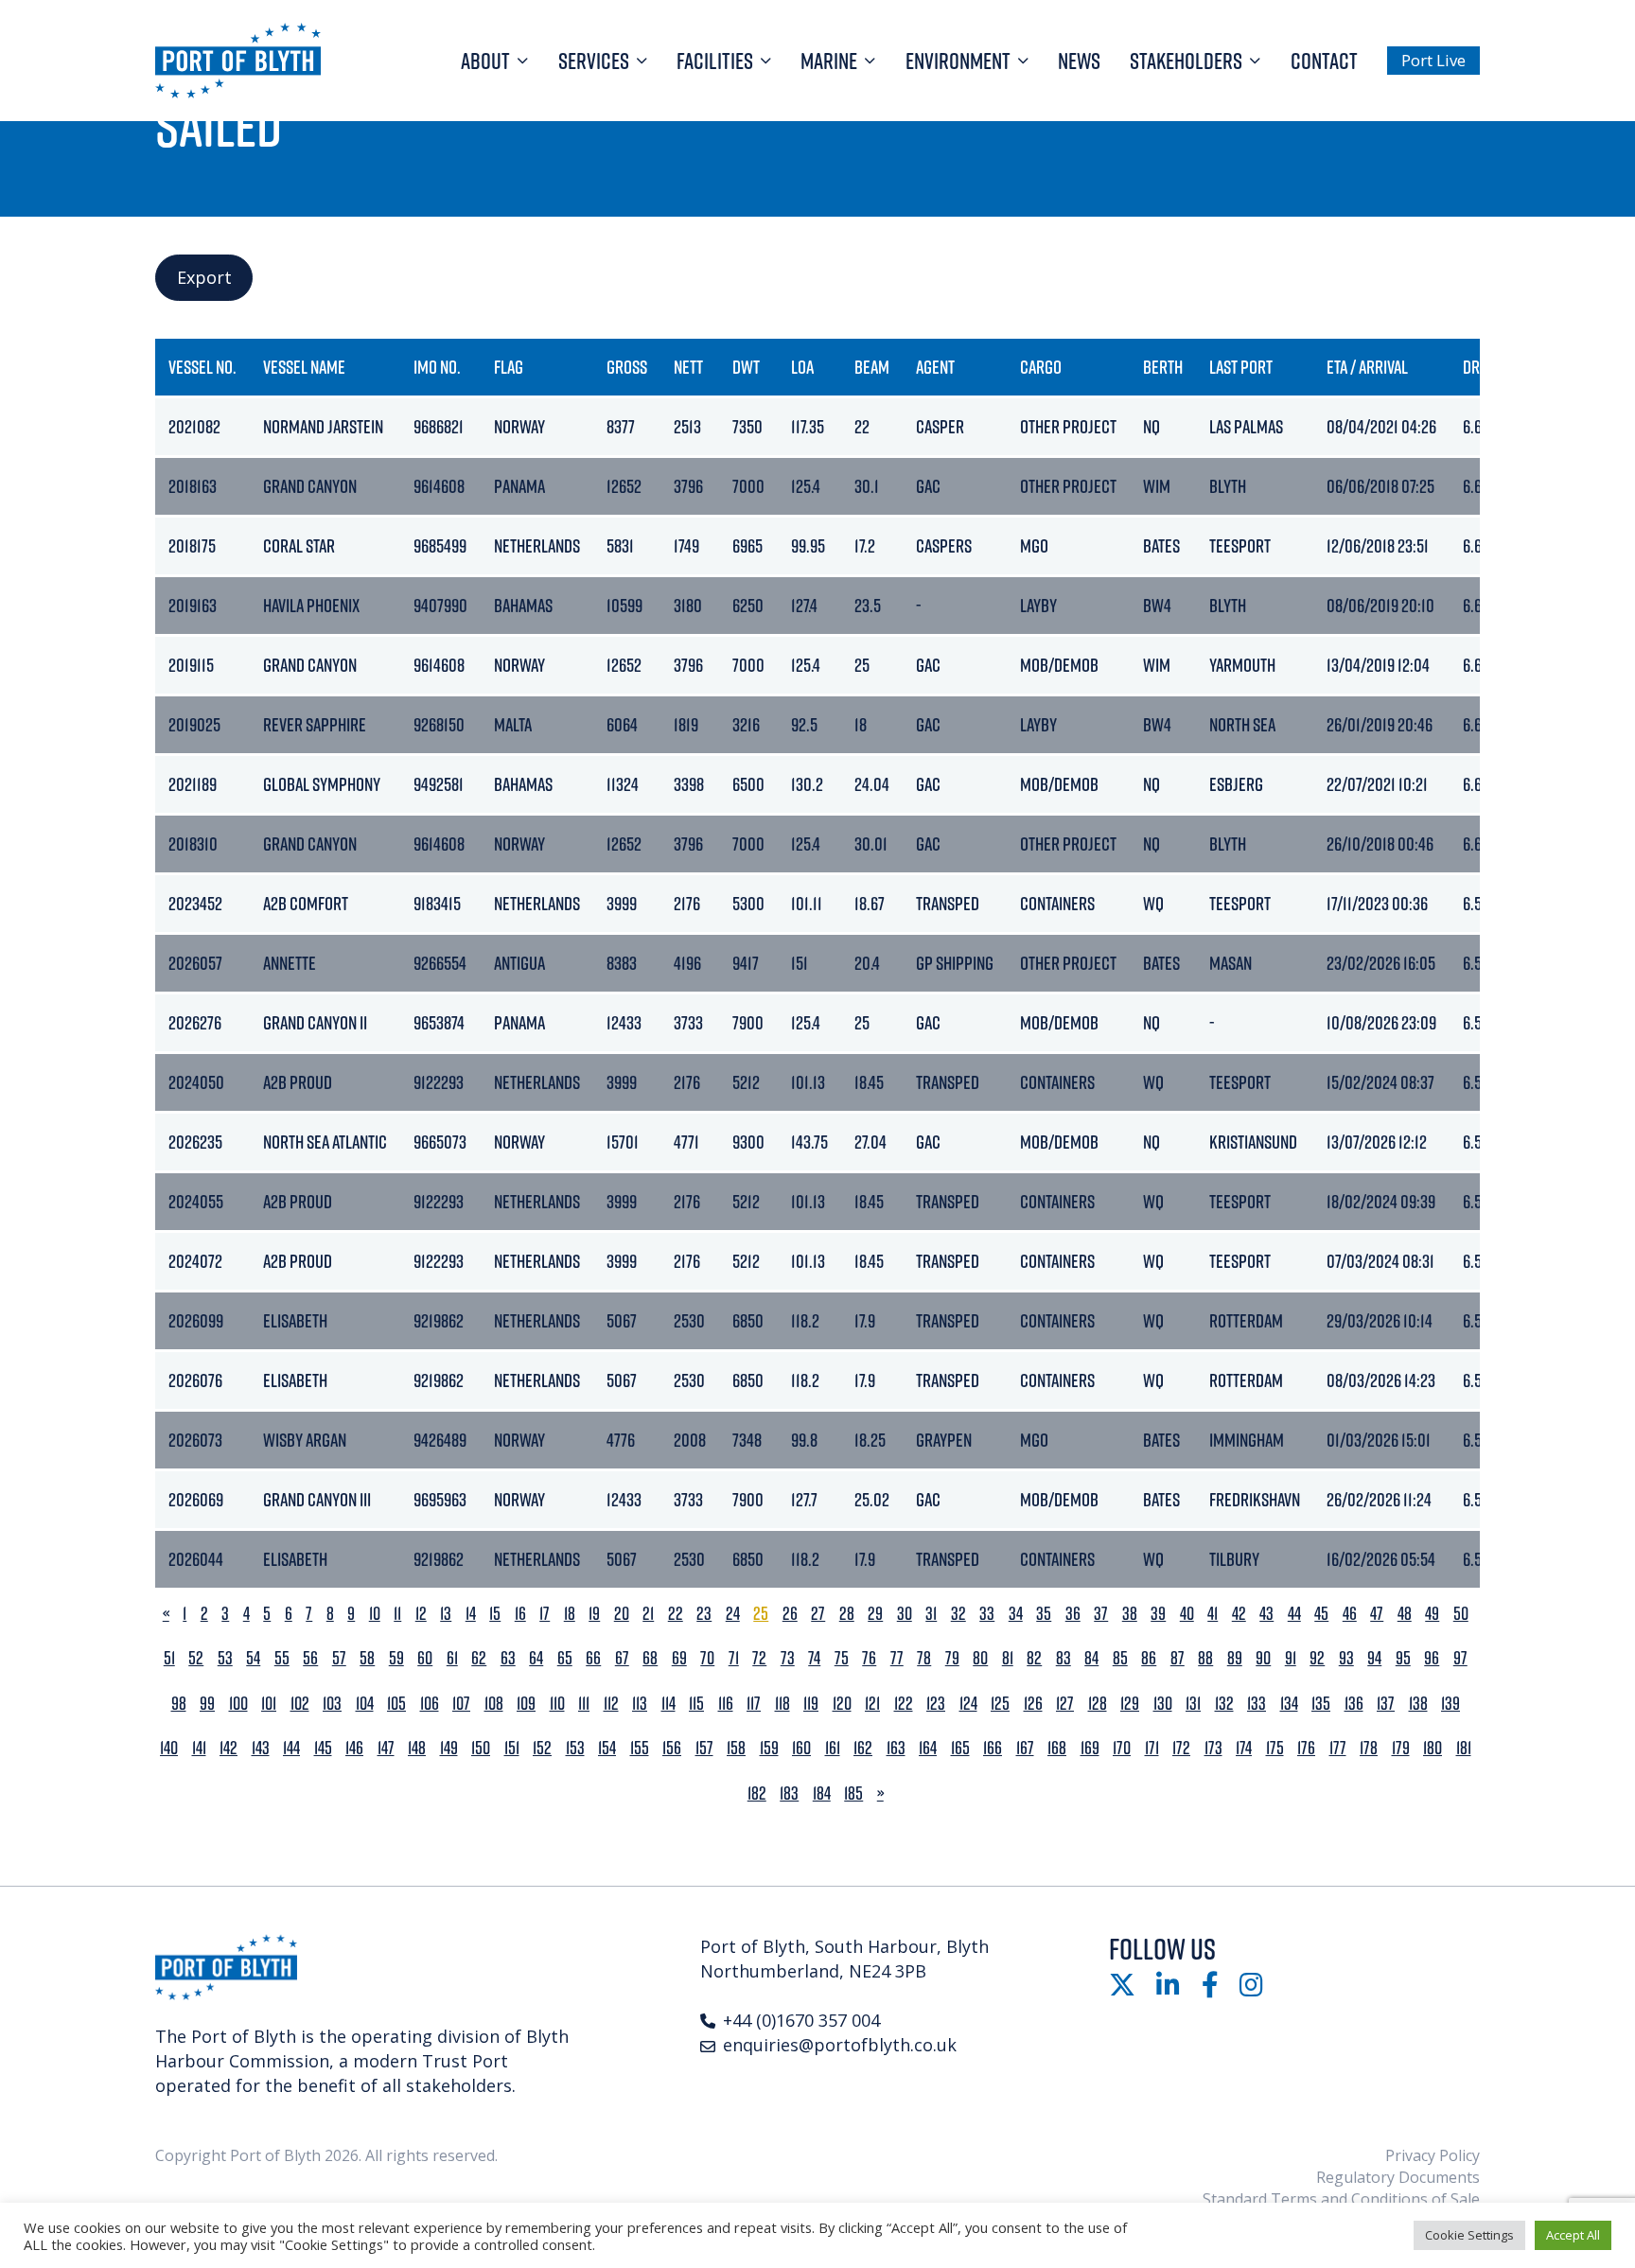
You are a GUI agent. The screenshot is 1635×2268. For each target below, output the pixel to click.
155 (640, 1748)
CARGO (1041, 367)
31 (931, 1614)
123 (936, 1704)
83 (1064, 1658)
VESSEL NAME (304, 367)
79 (952, 1658)
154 (607, 1748)
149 (449, 1748)
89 (1235, 1658)
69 (679, 1658)
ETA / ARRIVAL (1367, 367)
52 (196, 1658)
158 (736, 1748)
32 (958, 1614)
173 (1213, 1748)
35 (1044, 1614)
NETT (688, 367)
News (1079, 61)
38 (1130, 1614)
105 (396, 1704)
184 (822, 1793)
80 (980, 1658)
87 (1178, 1658)
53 (225, 1658)
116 (726, 1704)
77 (897, 1658)
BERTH (1163, 367)
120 (842, 1704)
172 (1181, 1748)
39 (1158, 1614)
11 (397, 1614)
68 (650, 1658)
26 (790, 1614)
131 (1193, 1704)
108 (494, 1704)
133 (1257, 1704)
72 (759, 1658)
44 (1294, 1614)
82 (1034, 1658)
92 (1317, 1658)
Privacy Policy (1433, 2155)
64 (536, 1658)
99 (207, 1704)
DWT (746, 367)
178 (1369, 1748)
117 (754, 1704)
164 (928, 1748)
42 (1239, 1614)
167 (1025, 1748)
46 (1350, 1614)
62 (479, 1658)
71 (734, 1658)
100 (238, 1704)
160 (801, 1748)
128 (1098, 1704)
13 (446, 1614)
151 (512, 1748)
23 (704, 1614)
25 (761, 1614)
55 (282, 1658)
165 (960, 1748)
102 (300, 1704)
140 (169, 1748)
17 (545, 1614)
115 (696, 1704)
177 (1338, 1748)
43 (1266, 1614)
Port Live (1433, 60)
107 (461, 1704)
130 (1163, 1704)
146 (354, 1748)
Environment (958, 61)
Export (204, 277)
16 (520, 1614)
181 (1464, 1748)
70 (707, 1658)
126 (1033, 1704)
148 (417, 1748)
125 (1000, 1704)
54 (253, 1658)
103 (332, 1704)
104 (365, 1704)
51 (169, 1658)
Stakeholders (1186, 61)
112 (611, 1704)
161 (833, 1748)
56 (310, 1658)
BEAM (872, 367)
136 (1354, 1704)
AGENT (935, 367)
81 (1008, 1658)
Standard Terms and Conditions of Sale (1341, 2199)
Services (594, 61)
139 (1450, 1704)
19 (594, 1614)
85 (1120, 1658)
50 (1461, 1614)
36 (1073, 1614)
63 (508, 1658)
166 (993, 1748)
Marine (829, 61)
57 (339, 1658)
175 (1275, 1748)
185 (853, 1793)
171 (1152, 1748)
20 (622, 1614)
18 (570, 1614)
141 (199, 1748)
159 (769, 1748)
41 (1213, 1614)
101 (269, 1704)
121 (872, 1704)
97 (1460, 1658)
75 (842, 1658)
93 (1346, 1658)
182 (757, 1793)
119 (811, 1704)
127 (1065, 1704)
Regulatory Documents (1398, 2177)
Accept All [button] (1573, 2235)
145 (323, 1748)
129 (1130, 1704)
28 (847, 1614)
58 (367, 1658)
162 (863, 1748)
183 (789, 1793)
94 (1374, 1658)
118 (782, 1704)
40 (1187, 1614)
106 (430, 1704)
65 (565, 1658)
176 (1306, 1748)
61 (452, 1658)
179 (1401, 1748)
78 (924, 1658)
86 (1149, 1658)
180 (1433, 1748)
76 (869, 1658)
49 (1432, 1614)
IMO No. (437, 367)
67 (622, 1658)
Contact (1324, 61)
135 (1321, 1704)
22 (676, 1614)
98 (179, 1704)
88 (1205, 1658)
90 (1263, 1658)
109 (526, 1704)
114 (668, 1704)
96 (1432, 1658)
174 (1244, 1748)
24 (733, 1614)
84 (1091, 1658)
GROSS (627, 367)
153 (575, 1748)
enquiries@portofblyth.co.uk (840, 2045)
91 (1291, 1658)
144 (291, 1748)
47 (1377, 1614)
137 (1386, 1704)
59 (396, 1658)
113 (640, 1704)
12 (421, 1614)
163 (896, 1748)
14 (471, 1614)
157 (704, 1748)
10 (375, 1614)
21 (648, 1614)
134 (1289, 1704)
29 (875, 1614)
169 (1090, 1748)
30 (905, 1614)
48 (1405, 1614)
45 (1321, 1614)
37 (1101, 1614)
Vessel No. (202, 367)
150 (481, 1748)
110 (557, 1704)
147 (386, 1748)
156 (672, 1748)
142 (229, 1748)
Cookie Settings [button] (1469, 2235)
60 (425, 1658)
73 (788, 1658)
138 (1418, 1704)
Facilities (715, 61)
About (485, 61)
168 (1057, 1748)
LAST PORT (1241, 367)
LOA (802, 367)
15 (495, 1614)
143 (261, 1748)
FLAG (509, 367)
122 (904, 1704)
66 (593, 1658)
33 (987, 1614)
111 (584, 1704)
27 (818, 1614)
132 (1224, 1704)
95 (1403, 1658)
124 (968, 1704)
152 (542, 1748)
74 (814, 1658)
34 (1016, 1614)
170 (1122, 1748)
